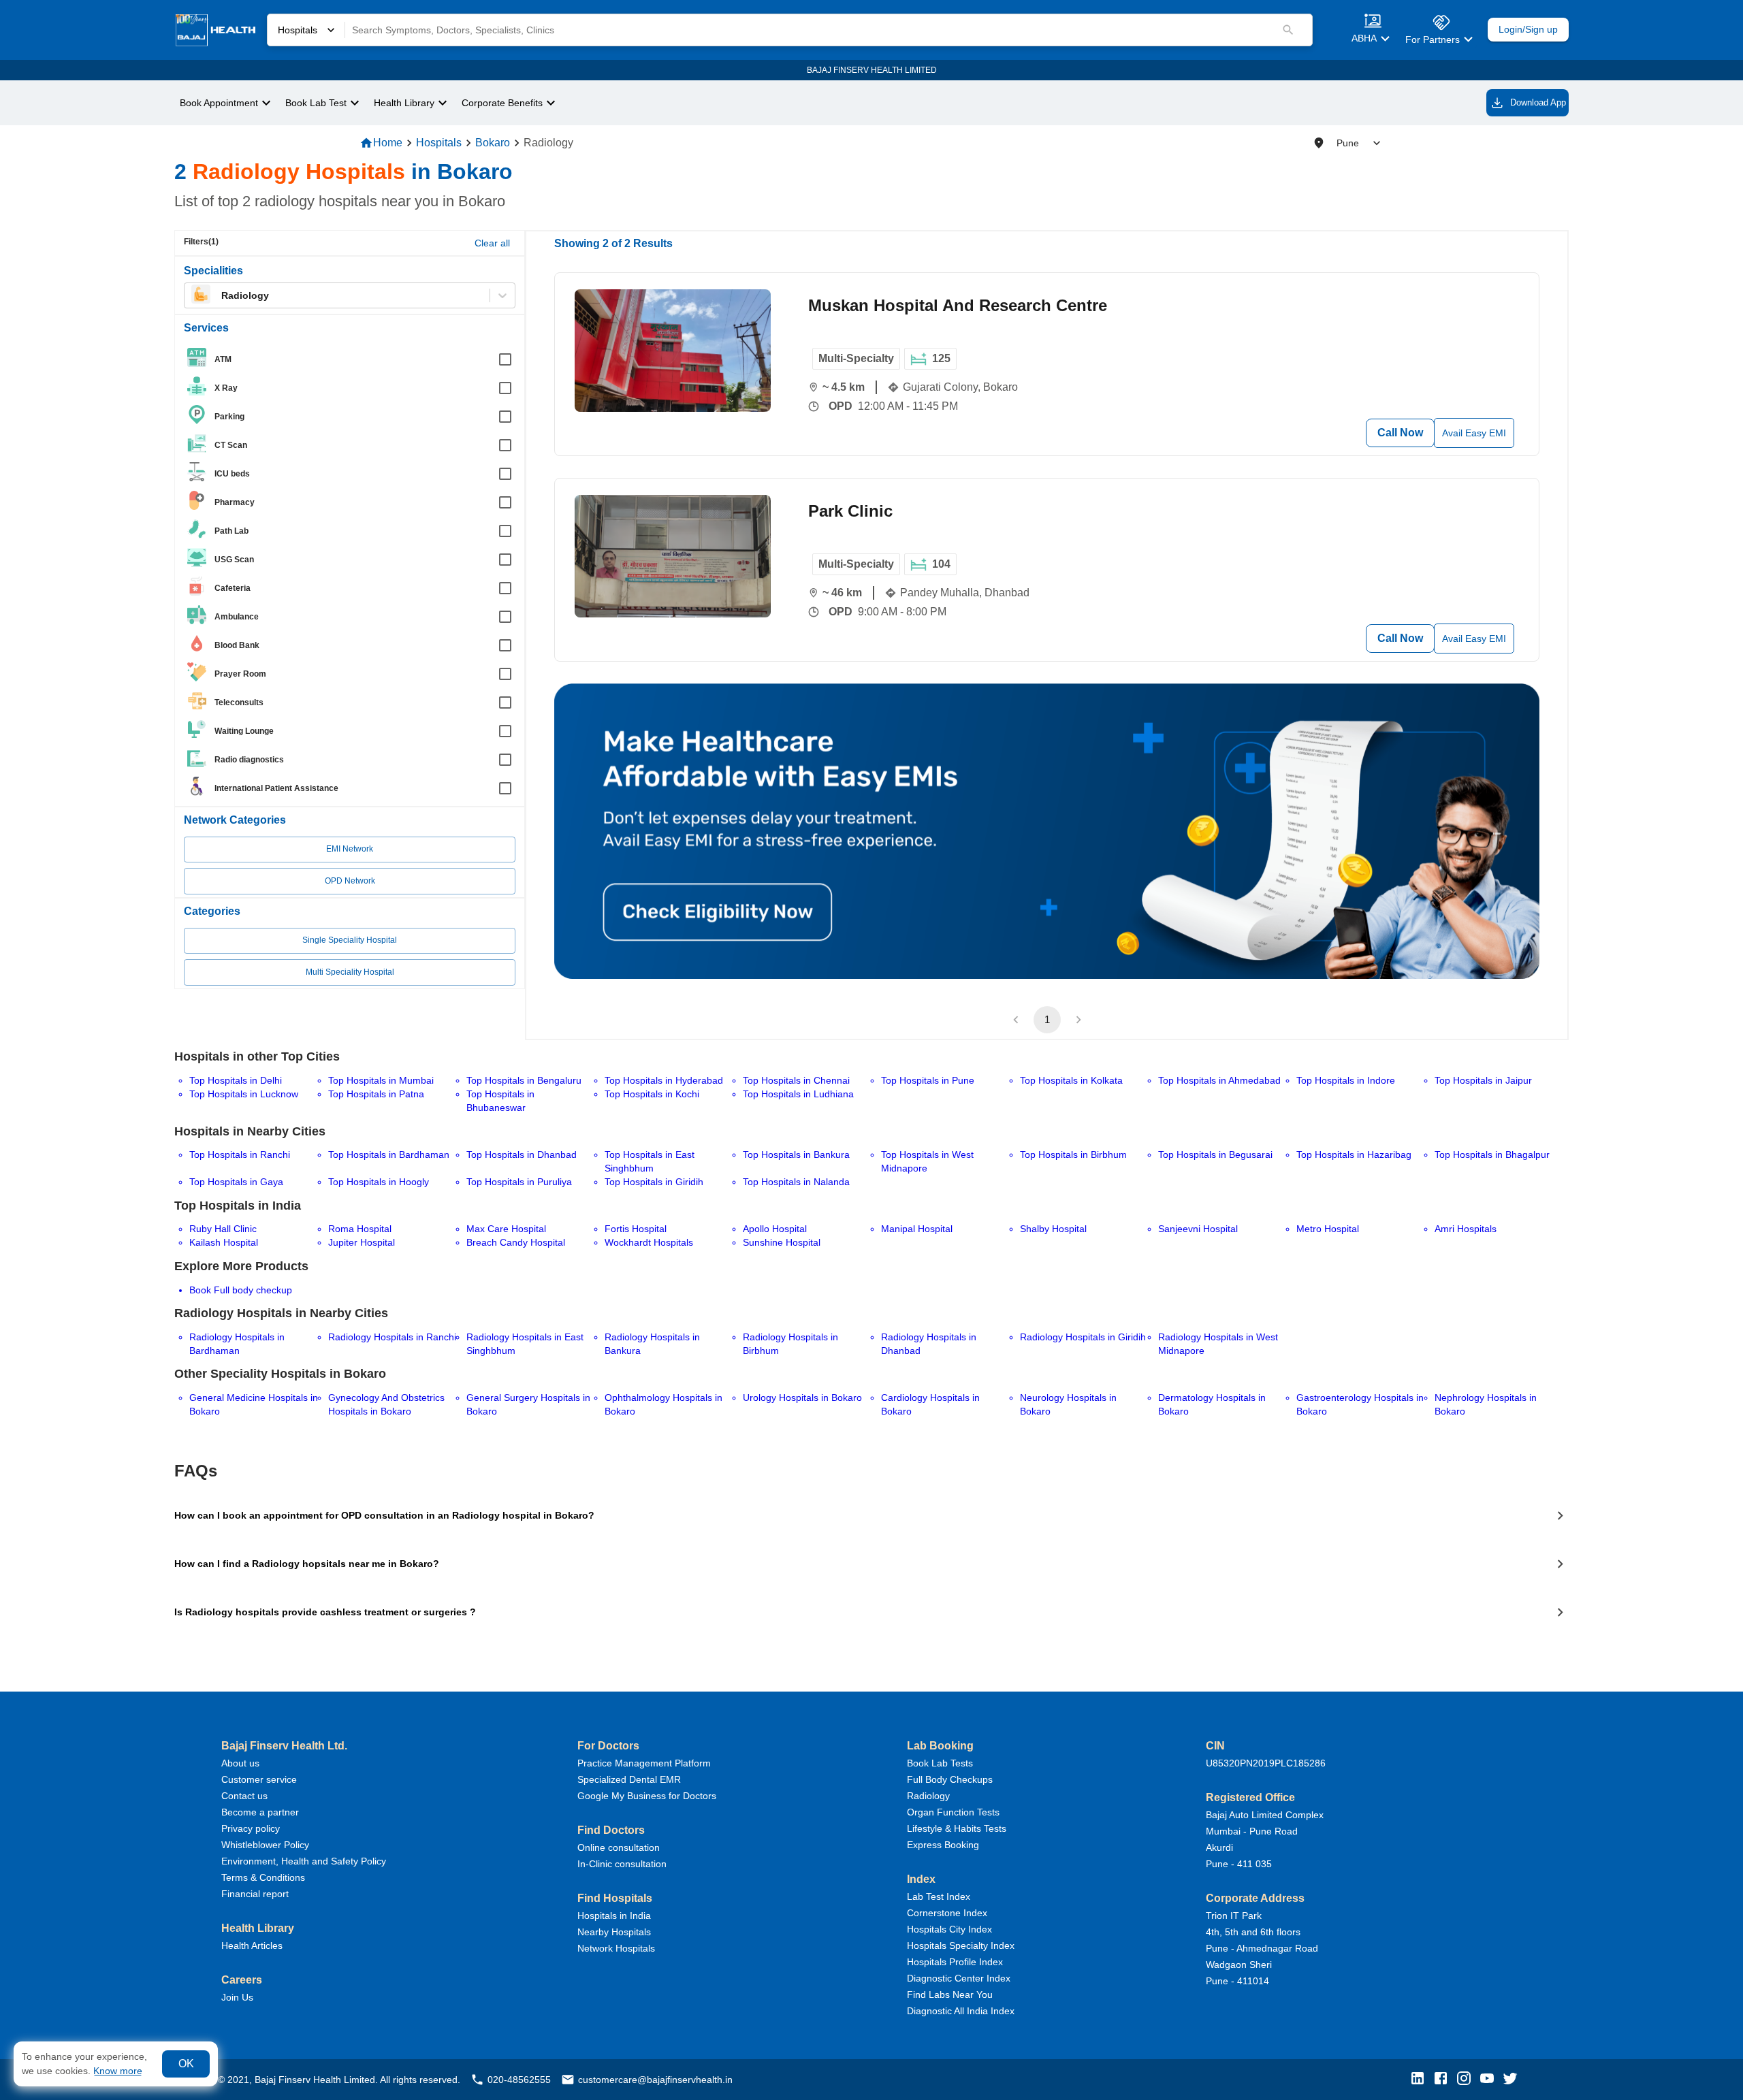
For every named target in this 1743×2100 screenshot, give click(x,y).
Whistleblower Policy (265, 1845)
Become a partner (260, 1812)
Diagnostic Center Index (959, 1978)
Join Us (237, 1997)
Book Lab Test (316, 103)
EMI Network (350, 849)
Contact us (244, 1796)
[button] (1421, 2079)
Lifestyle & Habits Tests (957, 1828)
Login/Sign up (1528, 30)
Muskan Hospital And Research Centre (958, 305)
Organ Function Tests (953, 1812)
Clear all (492, 243)
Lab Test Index (939, 1896)
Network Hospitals (616, 1948)
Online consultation (619, 1847)
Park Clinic (850, 511)
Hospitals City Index (949, 1929)
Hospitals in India (614, 1916)
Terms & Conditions (263, 1877)
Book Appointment (219, 103)
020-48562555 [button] (519, 2080)
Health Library (404, 103)
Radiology (928, 1796)
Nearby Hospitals (614, 1932)
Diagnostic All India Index (961, 2011)
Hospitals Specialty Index (961, 1945)
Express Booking (943, 1845)
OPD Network (350, 881)
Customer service (259, 1779)
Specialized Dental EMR (629, 1779)
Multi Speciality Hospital (350, 972)
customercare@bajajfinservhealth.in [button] (655, 2080)
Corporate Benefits (502, 103)
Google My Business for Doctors (647, 1796)
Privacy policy (251, 1828)
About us (240, 1763)
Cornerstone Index (947, 1913)
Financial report (255, 1894)
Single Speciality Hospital (350, 940)
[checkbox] (354, 359)
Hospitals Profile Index (955, 1962)
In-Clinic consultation (622, 1864)
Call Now (1400, 433)
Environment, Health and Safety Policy (304, 1861)
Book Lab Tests (940, 1763)
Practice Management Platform (644, 1763)
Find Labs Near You (950, 1994)
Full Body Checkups (950, 1779)
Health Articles (252, 1945)
